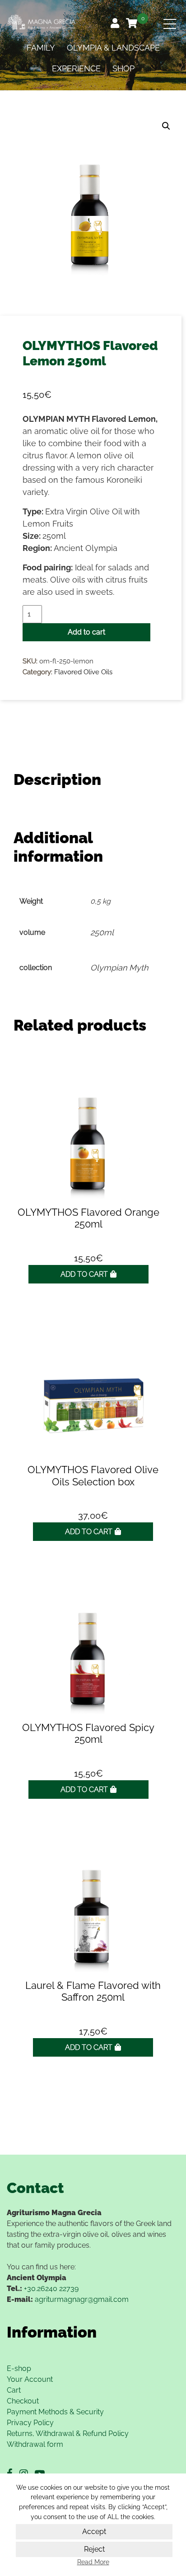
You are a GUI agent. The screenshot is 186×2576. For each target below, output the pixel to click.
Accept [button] (94, 2532)
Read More (93, 2562)
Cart (14, 2390)
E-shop (19, 2368)
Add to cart (86, 632)
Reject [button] (94, 2549)
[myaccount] (116, 24)
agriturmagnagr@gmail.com (82, 2299)
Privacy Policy (30, 2423)
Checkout (23, 2401)
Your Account (30, 2379)
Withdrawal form (35, 2444)
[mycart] (133, 24)
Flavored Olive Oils (83, 672)
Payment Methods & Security (55, 2412)
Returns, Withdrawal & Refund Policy (68, 2434)
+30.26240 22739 (51, 2289)
